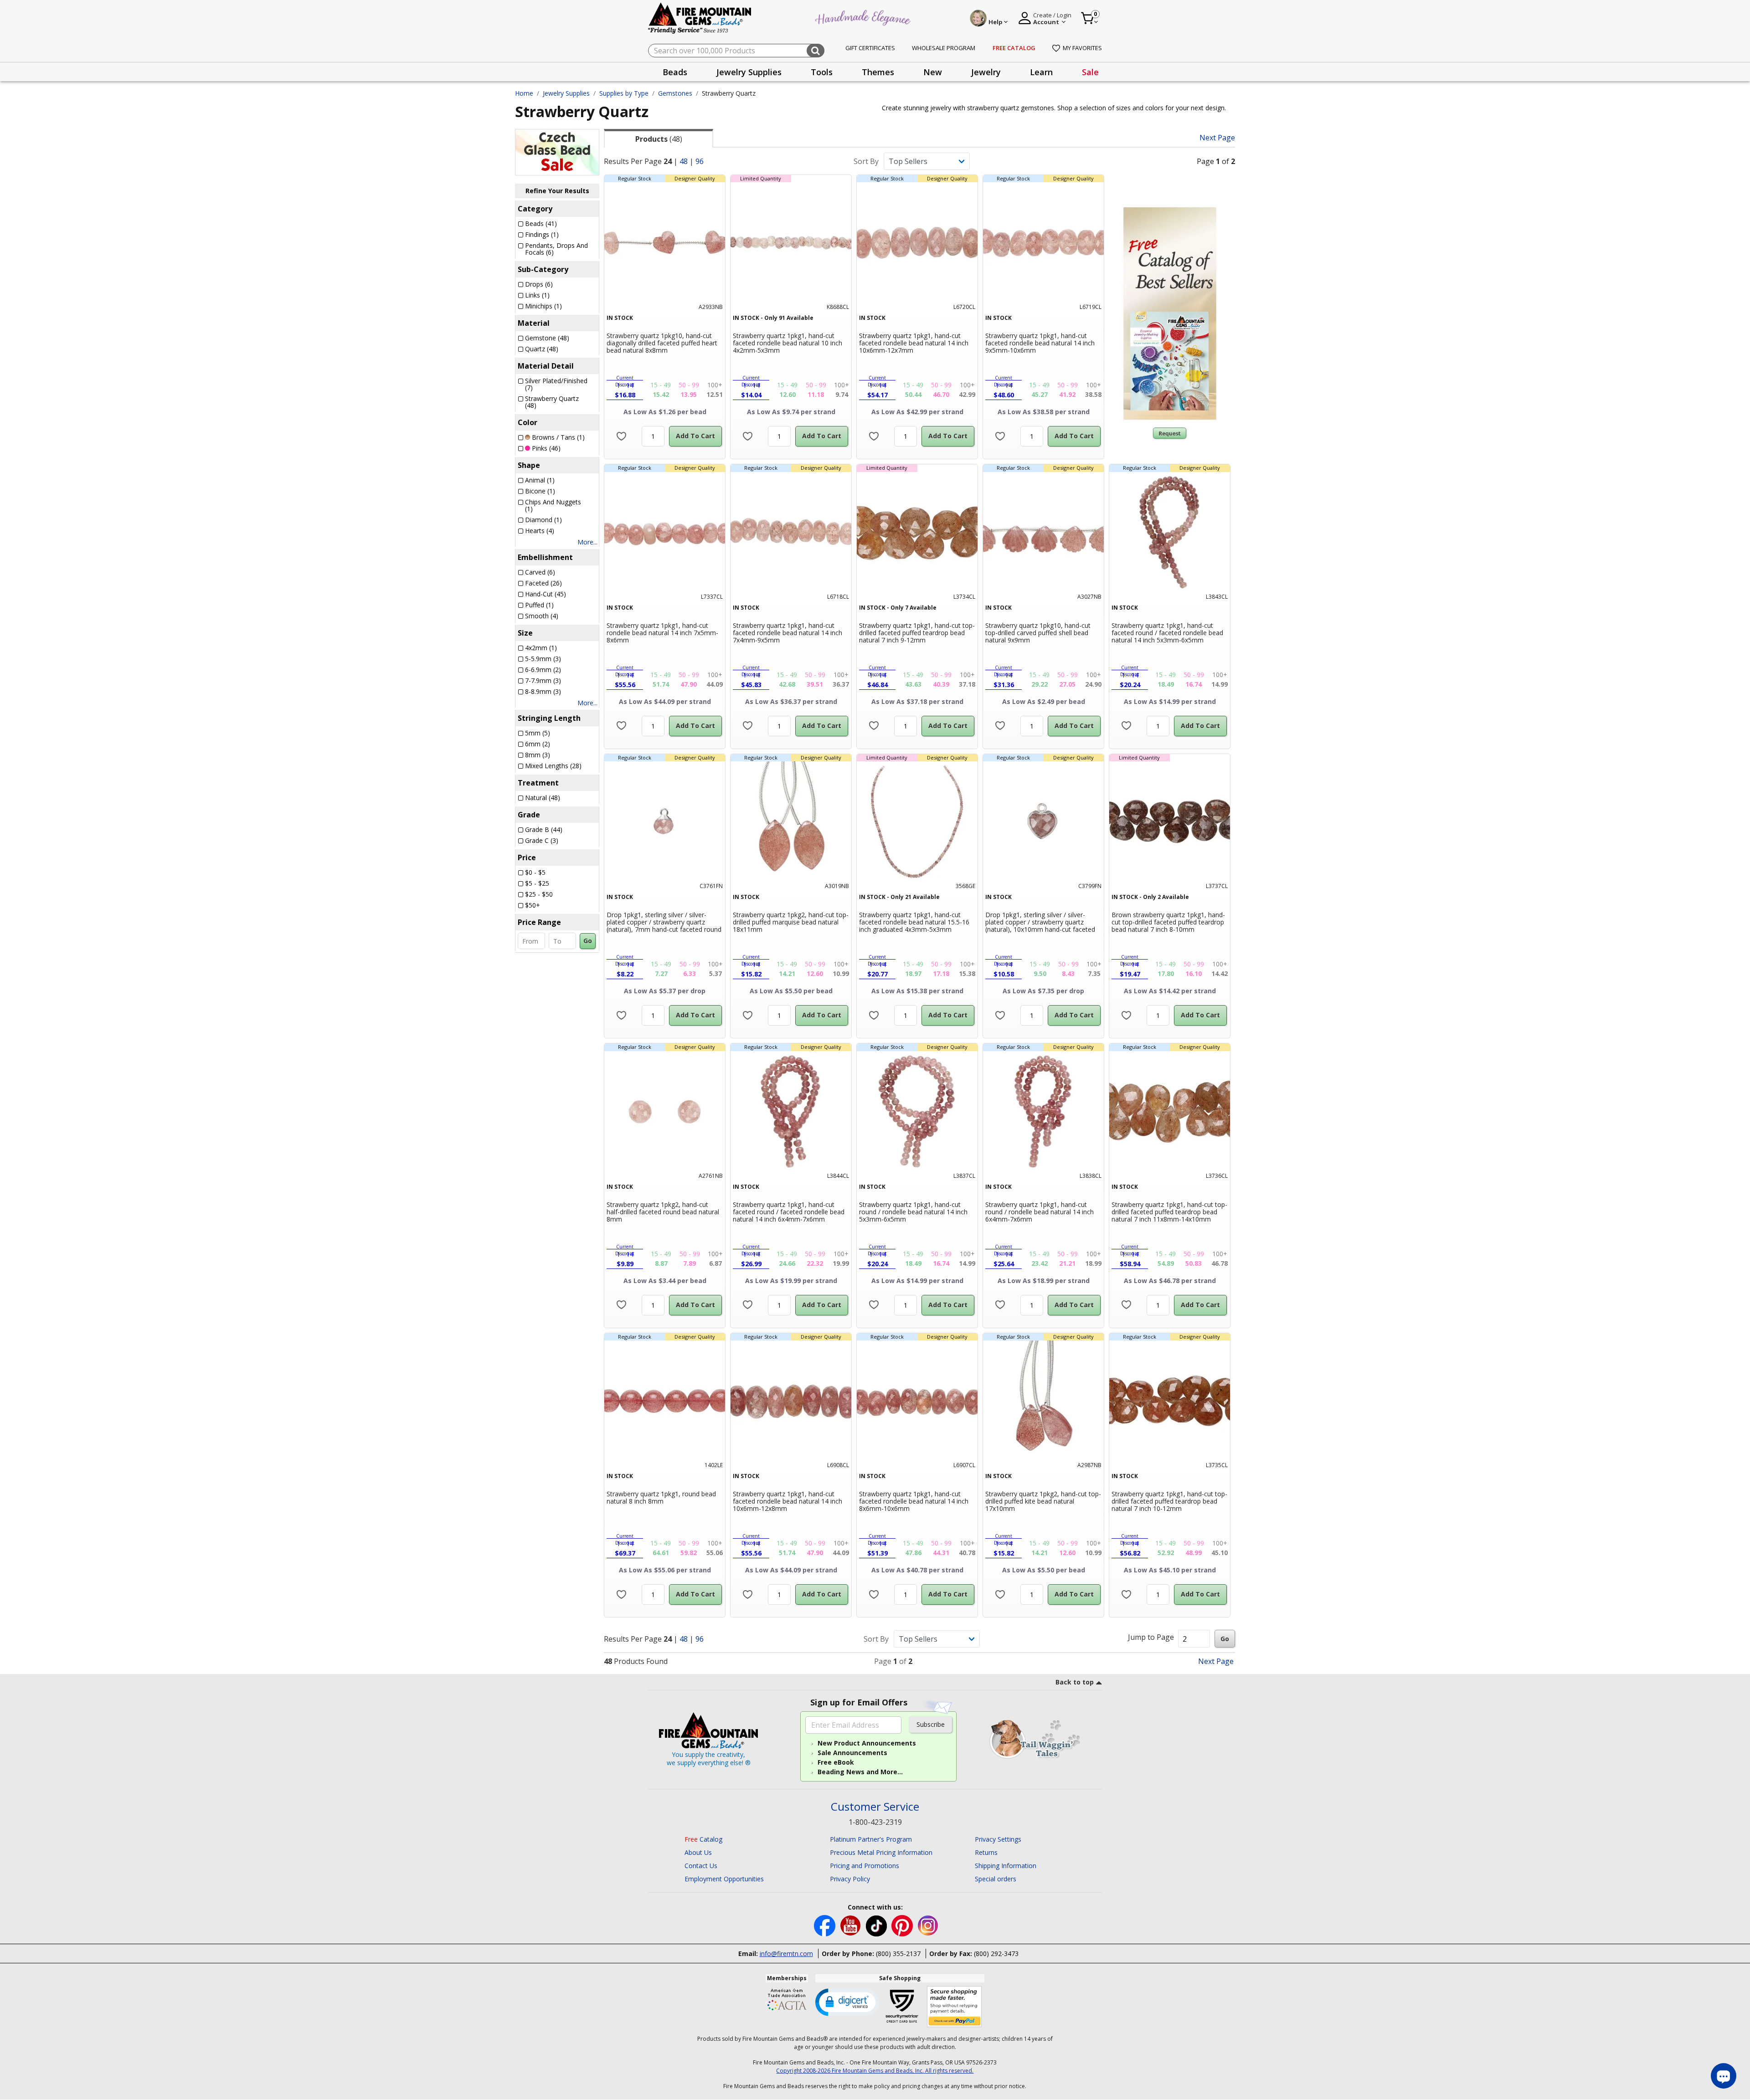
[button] (847, 2002)
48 (684, 161)
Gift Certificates (870, 48)
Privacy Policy (850, 1879)
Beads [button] (675, 72)
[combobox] (736, 51)
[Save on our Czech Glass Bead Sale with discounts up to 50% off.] (557, 152)
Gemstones (675, 93)
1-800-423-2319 (875, 1822)
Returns (986, 1852)
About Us (698, 1852)
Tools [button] (822, 72)
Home (524, 93)
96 (700, 161)
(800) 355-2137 (898, 1954)
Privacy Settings (998, 1839)
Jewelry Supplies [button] (749, 72)
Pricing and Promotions (865, 1866)
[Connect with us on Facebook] (826, 1925)
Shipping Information (1006, 1866)
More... (587, 542)
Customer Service (875, 1807)
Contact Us (701, 1866)
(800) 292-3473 (996, 1954)
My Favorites (1082, 48)
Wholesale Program (944, 48)
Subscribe (931, 1724)
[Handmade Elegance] (864, 17)
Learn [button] (1041, 72)
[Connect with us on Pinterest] (903, 1925)
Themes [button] (878, 72)
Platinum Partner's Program (871, 1839)
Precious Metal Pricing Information (881, 1852)
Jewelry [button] (986, 72)
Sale (1090, 72)
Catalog (703, 1839)
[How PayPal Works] (955, 2007)
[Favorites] (621, 436)
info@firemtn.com (786, 1954)
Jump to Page (1151, 1637)
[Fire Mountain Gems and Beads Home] (700, 18)
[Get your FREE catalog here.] (1170, 313)
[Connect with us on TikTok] (877, 1925)
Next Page (1217, 138)
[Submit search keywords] (816, 51)
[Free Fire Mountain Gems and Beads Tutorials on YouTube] (852, 1925)
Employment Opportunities (724, 1879)
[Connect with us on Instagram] (928, 1925)
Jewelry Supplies (566, 93)
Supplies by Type (624, 93)
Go (588, 941)
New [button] (933, 72)
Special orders (996, 1879)
